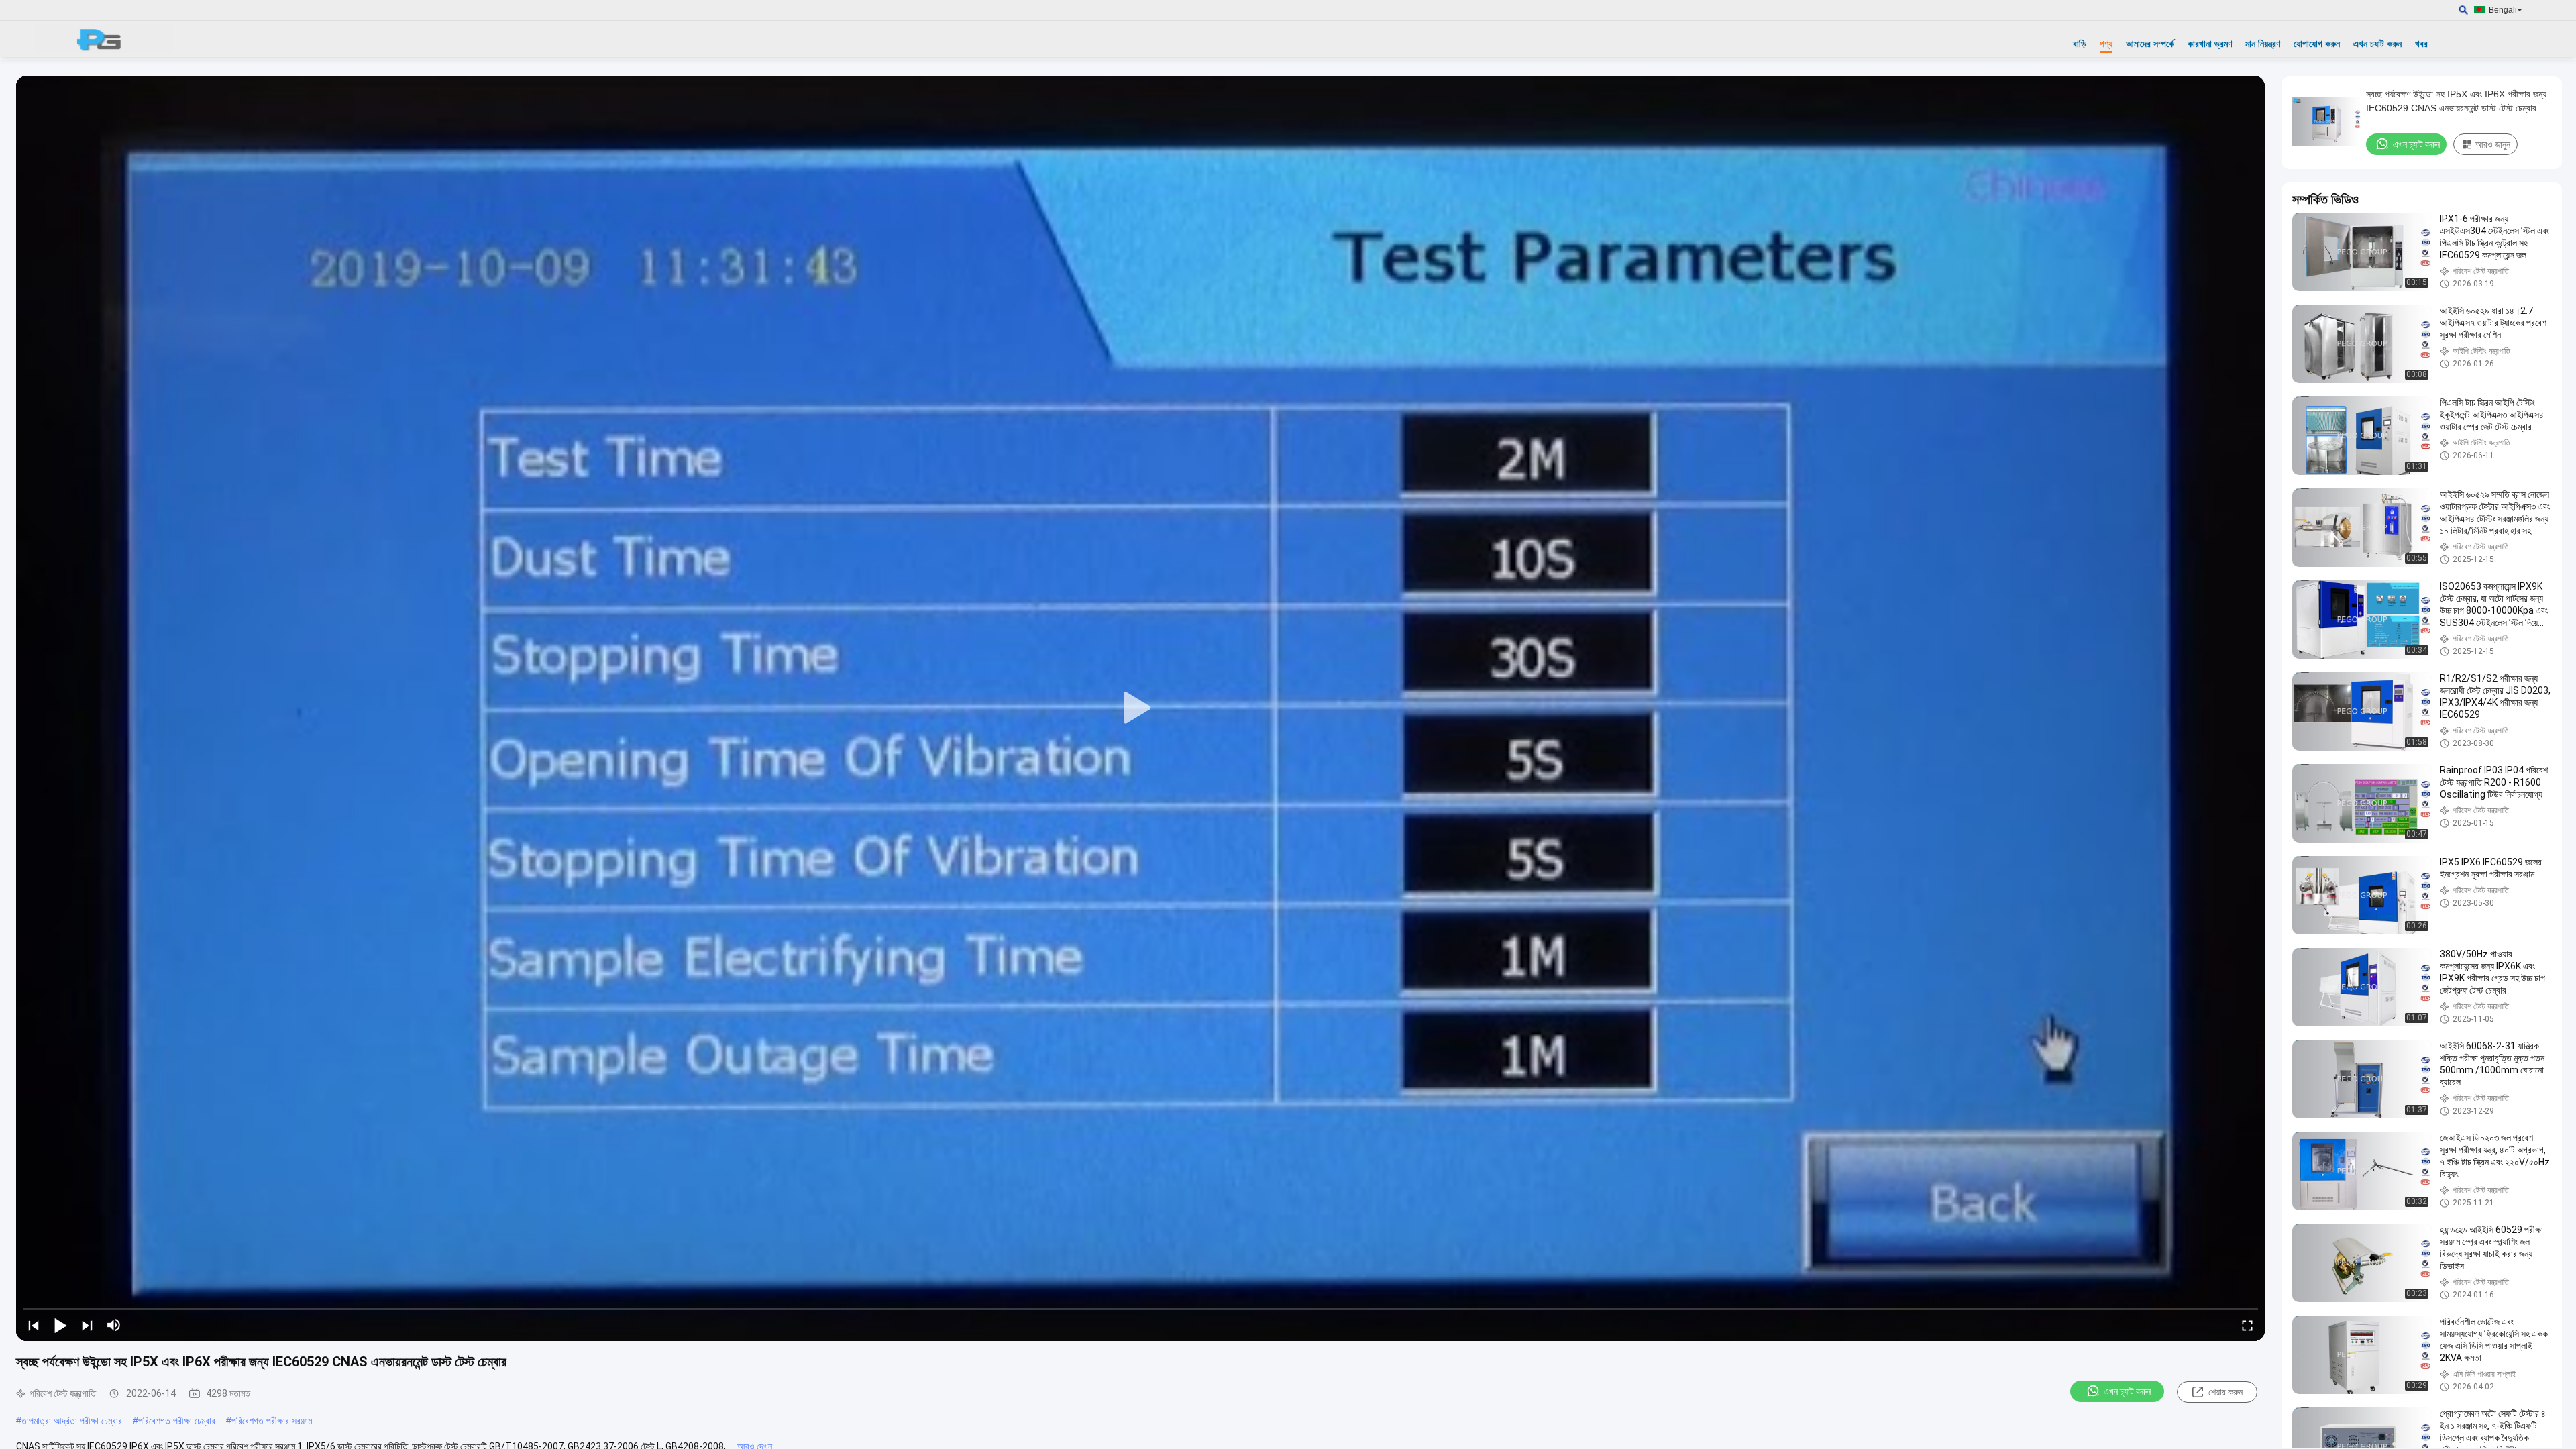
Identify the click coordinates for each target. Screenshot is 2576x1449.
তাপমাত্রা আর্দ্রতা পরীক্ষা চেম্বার (72, 1421)
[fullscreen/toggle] (2247, 1325)
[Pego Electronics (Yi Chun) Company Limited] (104, 39)
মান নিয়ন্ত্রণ (2263, 44)
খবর (2421, 44)
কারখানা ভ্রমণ (2210, 44)
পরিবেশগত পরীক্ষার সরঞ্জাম (272, 1421)
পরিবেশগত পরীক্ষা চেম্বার (177, 1421)
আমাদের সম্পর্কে (2150, 44)
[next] (87, 1325)
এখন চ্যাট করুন (2377, 44)
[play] (1140, 708)
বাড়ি (2080, 44)
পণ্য (2106, 44)
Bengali (2503, 10)
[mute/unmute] (114, 1325)
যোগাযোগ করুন (2317, 44)
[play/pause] (60, 1325)
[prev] (34, 1325)
